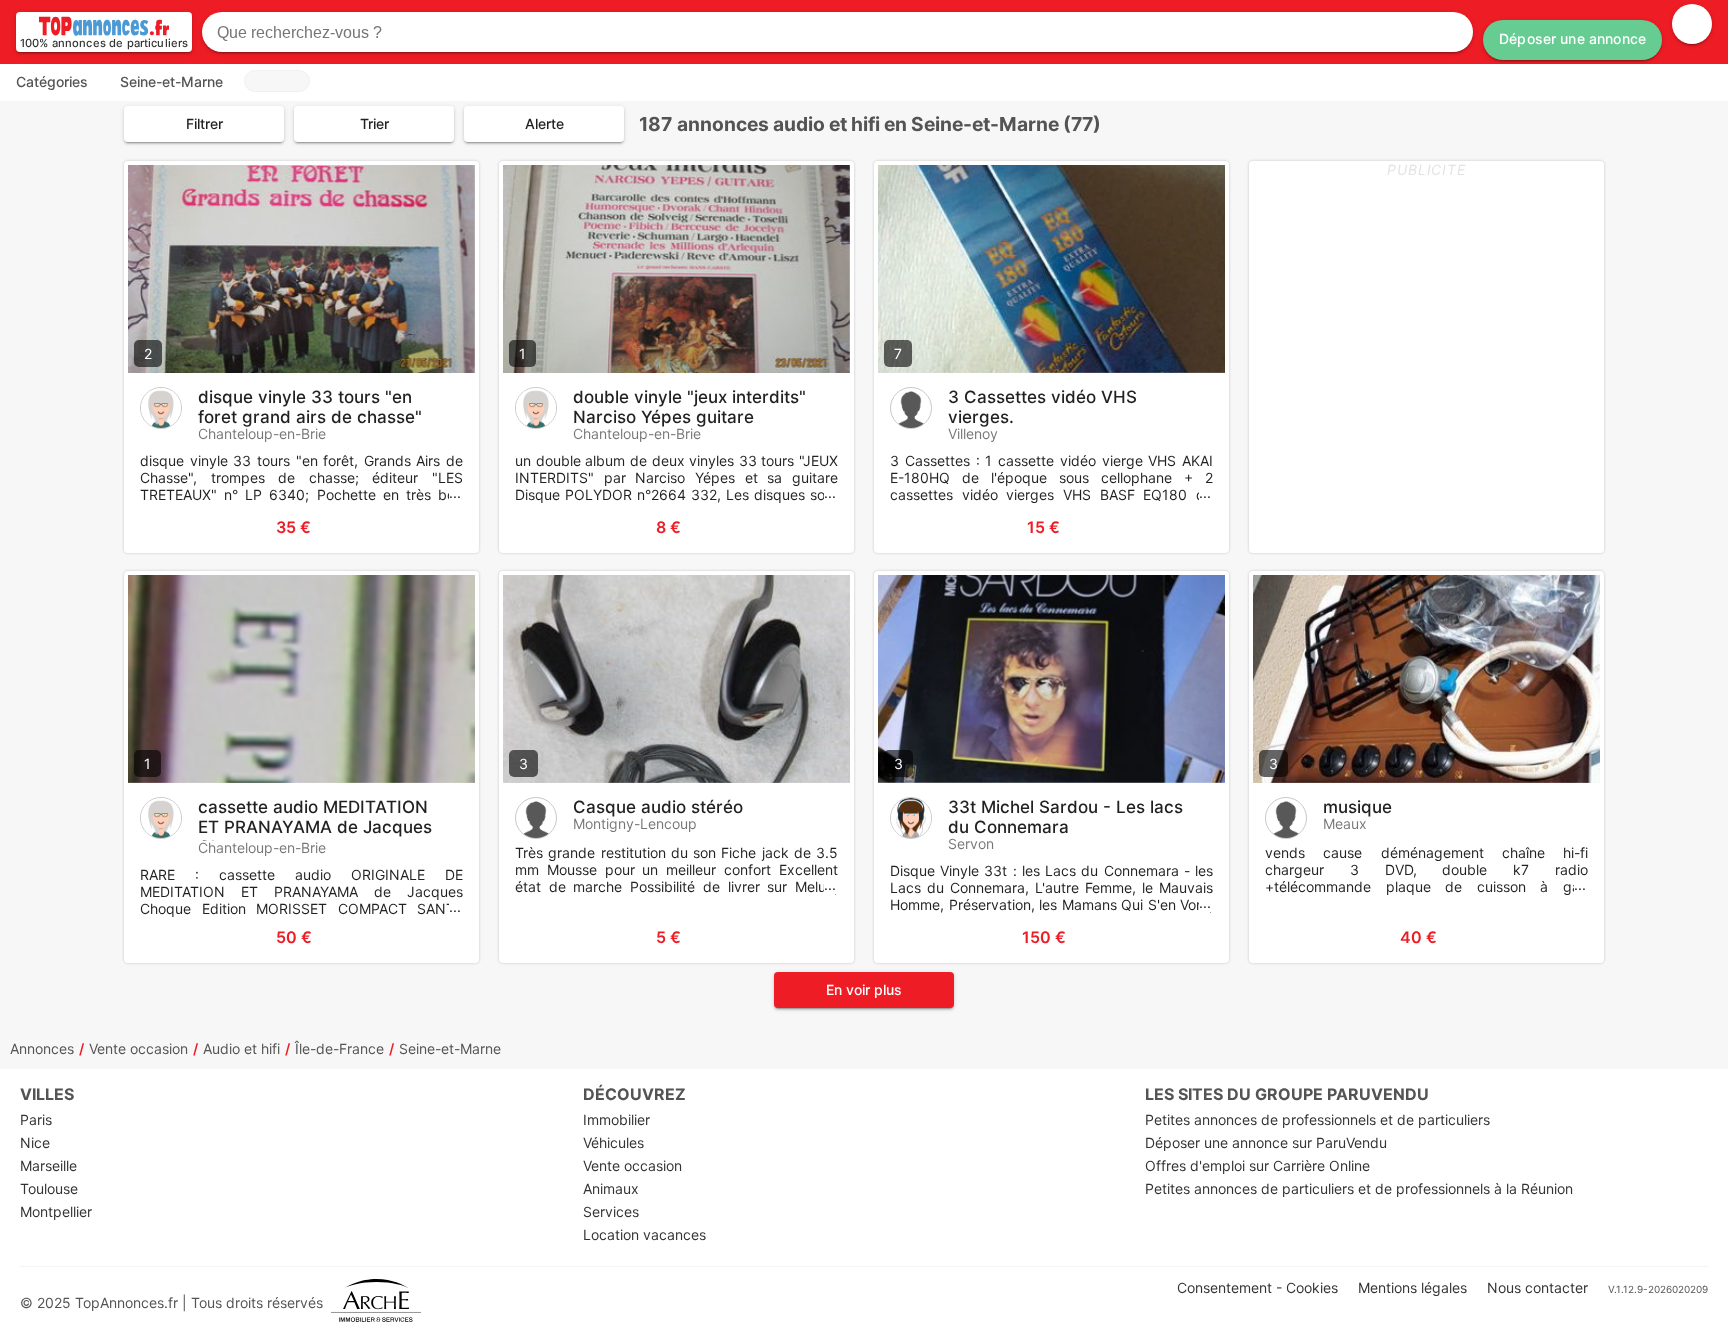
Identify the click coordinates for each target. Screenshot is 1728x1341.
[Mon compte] (1692, 24)
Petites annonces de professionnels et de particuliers (1317, 1119)
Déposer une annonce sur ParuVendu (1266, 1142)
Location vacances (644, 1234)
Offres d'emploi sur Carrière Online (1257, 1165)
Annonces (42, 1048)
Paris (36, 1119)
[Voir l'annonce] (431, 527)
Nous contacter (1537, 1287)
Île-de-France (339, 1048)
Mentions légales (1412, 1287)
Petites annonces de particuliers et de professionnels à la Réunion (1359, 1188)
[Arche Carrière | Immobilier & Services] (376, 1302)
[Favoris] (164, 527)
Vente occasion (138, 1048)
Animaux (611, 1188)
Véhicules (613, 1142)
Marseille (48, 1165)
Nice (35, 1142)
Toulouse (49, 1188)
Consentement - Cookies (1257, 1287)
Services (611, 1211)
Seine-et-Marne (450, 1048)
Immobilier (616, 1119)
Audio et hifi (241, 1048)
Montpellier (56, 1211)
